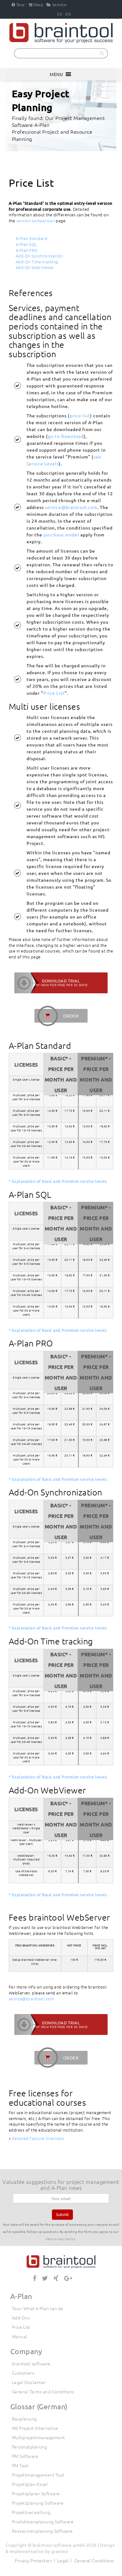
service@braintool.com (71, 507)
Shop (38, 5)
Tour (21, 5)
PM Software (25, 2456)
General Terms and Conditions (43, 2391)
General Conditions (94, 2560)
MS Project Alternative (35, 2428)
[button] (56, 74)
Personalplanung (30, 2447)
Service (59, 5)
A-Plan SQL (26, 244)
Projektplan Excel (30, 2484)
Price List (54, 693)
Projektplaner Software (36, 2493)
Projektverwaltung (31, 2512)
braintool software (31, 2363)
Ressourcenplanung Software (42, 2531)
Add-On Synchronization (39, 256)
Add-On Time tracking (37, 262)
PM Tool (20, 2465)
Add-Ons (21, 2318)
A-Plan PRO (27, 250)
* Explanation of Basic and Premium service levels (58, 1181)
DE (60, 14)
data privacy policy (61, 2239)
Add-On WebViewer (35, 267)
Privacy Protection (33, 2560)
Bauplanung (24, 2419)
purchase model (61, 535)
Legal (63, 2560)
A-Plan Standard (32, 238)
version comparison (36, 221)
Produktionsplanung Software (43, 2521)
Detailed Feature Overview (38, 2138)
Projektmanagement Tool (38, 2475)
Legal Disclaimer (29, 2382)
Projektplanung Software (38, 2503)
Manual (20, 2336)
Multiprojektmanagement (38, 2437)
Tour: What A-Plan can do (38, 2308)
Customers (23, 2373)
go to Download (66, 436)
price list (80, 415)
